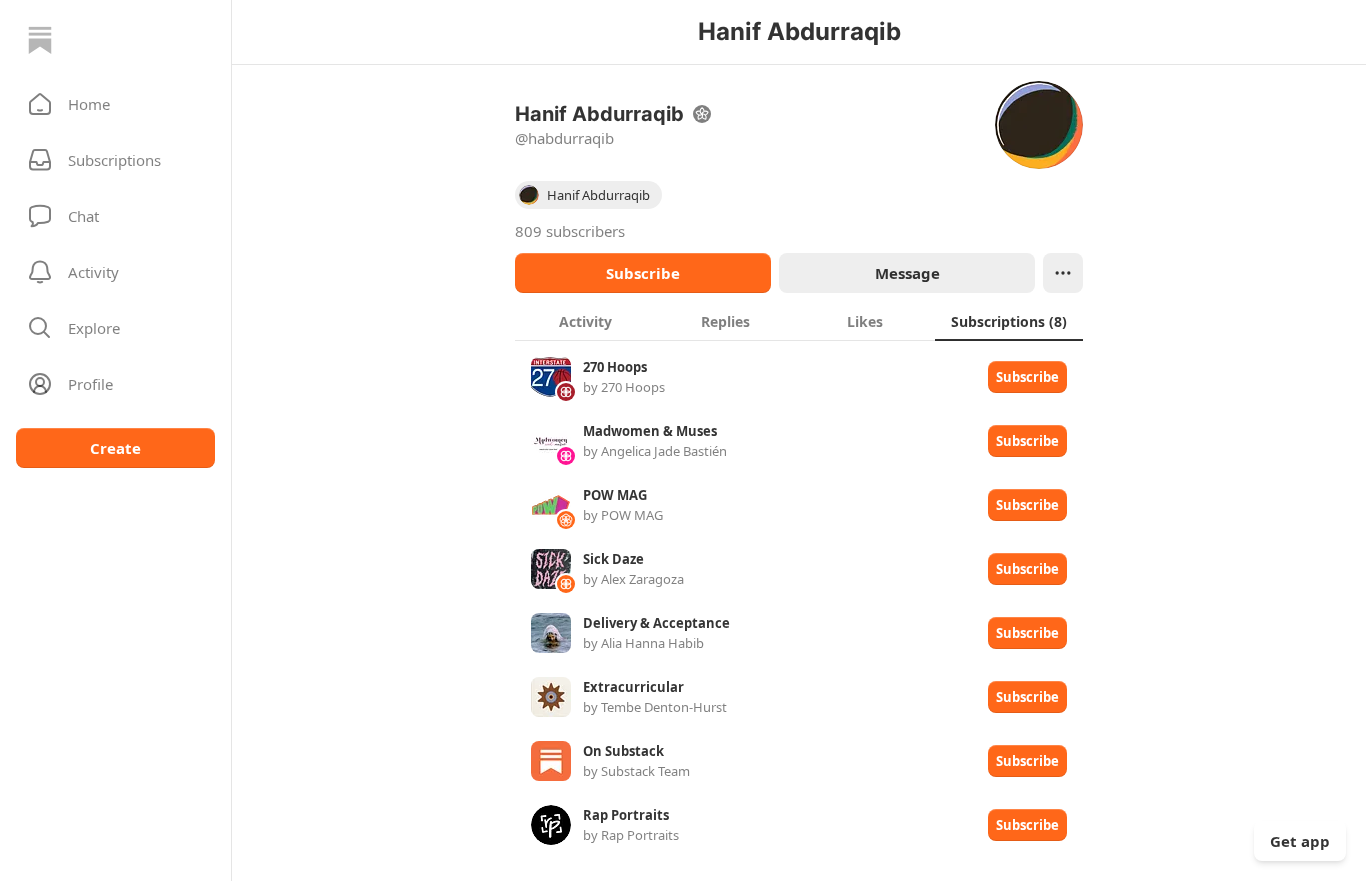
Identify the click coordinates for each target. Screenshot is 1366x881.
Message (907, 273)
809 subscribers (570, 231)
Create (115, 448)
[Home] (40, 40)
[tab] (585, 321)
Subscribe (643, 273)
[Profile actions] (1063, 273)
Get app (1300, 841)
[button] (115, 104)
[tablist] (799, 321)
